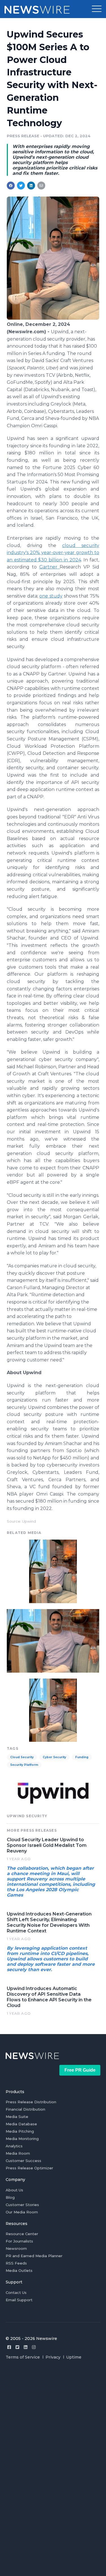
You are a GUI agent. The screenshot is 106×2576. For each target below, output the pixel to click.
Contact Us (16, 2292)
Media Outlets (19, 2270)
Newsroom (16, 2248)
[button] (97, 9)
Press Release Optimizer (29, 2168)
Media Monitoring (22, 2139)
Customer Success (23, 2161)
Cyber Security (54, 1757)
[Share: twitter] (21, 186)
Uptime (74, 2357)
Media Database (21, 2124)
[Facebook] (9, 2347)
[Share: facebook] (11, 186)
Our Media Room (22, 2212)
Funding (82, 1757)
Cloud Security (22, 1757)
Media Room (18, 2153)
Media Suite (17, 2117)
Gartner (50, 567)
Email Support (19, 2300)
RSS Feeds (16, 2263)
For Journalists (19, 2241)
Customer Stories (22, 2205)
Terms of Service (23, 2357)
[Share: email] (41, 186)
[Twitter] (17, 2347)
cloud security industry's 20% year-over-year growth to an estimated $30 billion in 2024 (53, 553)
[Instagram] (34, 2347)
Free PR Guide (80, 2070)
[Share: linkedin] (31, 186)
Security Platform (24, 1765)
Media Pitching (20, 2131)
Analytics (14, 2146)
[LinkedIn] (26, 2347)
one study (51, 596)
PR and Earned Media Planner (34, 2256)
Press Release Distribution (31, 2102)
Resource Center (22, 2234)
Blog (10, 2197)
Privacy (53, 2357)
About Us (14, 2190)
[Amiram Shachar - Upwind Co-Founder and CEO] (53, 318)
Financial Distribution (25, 2109)
